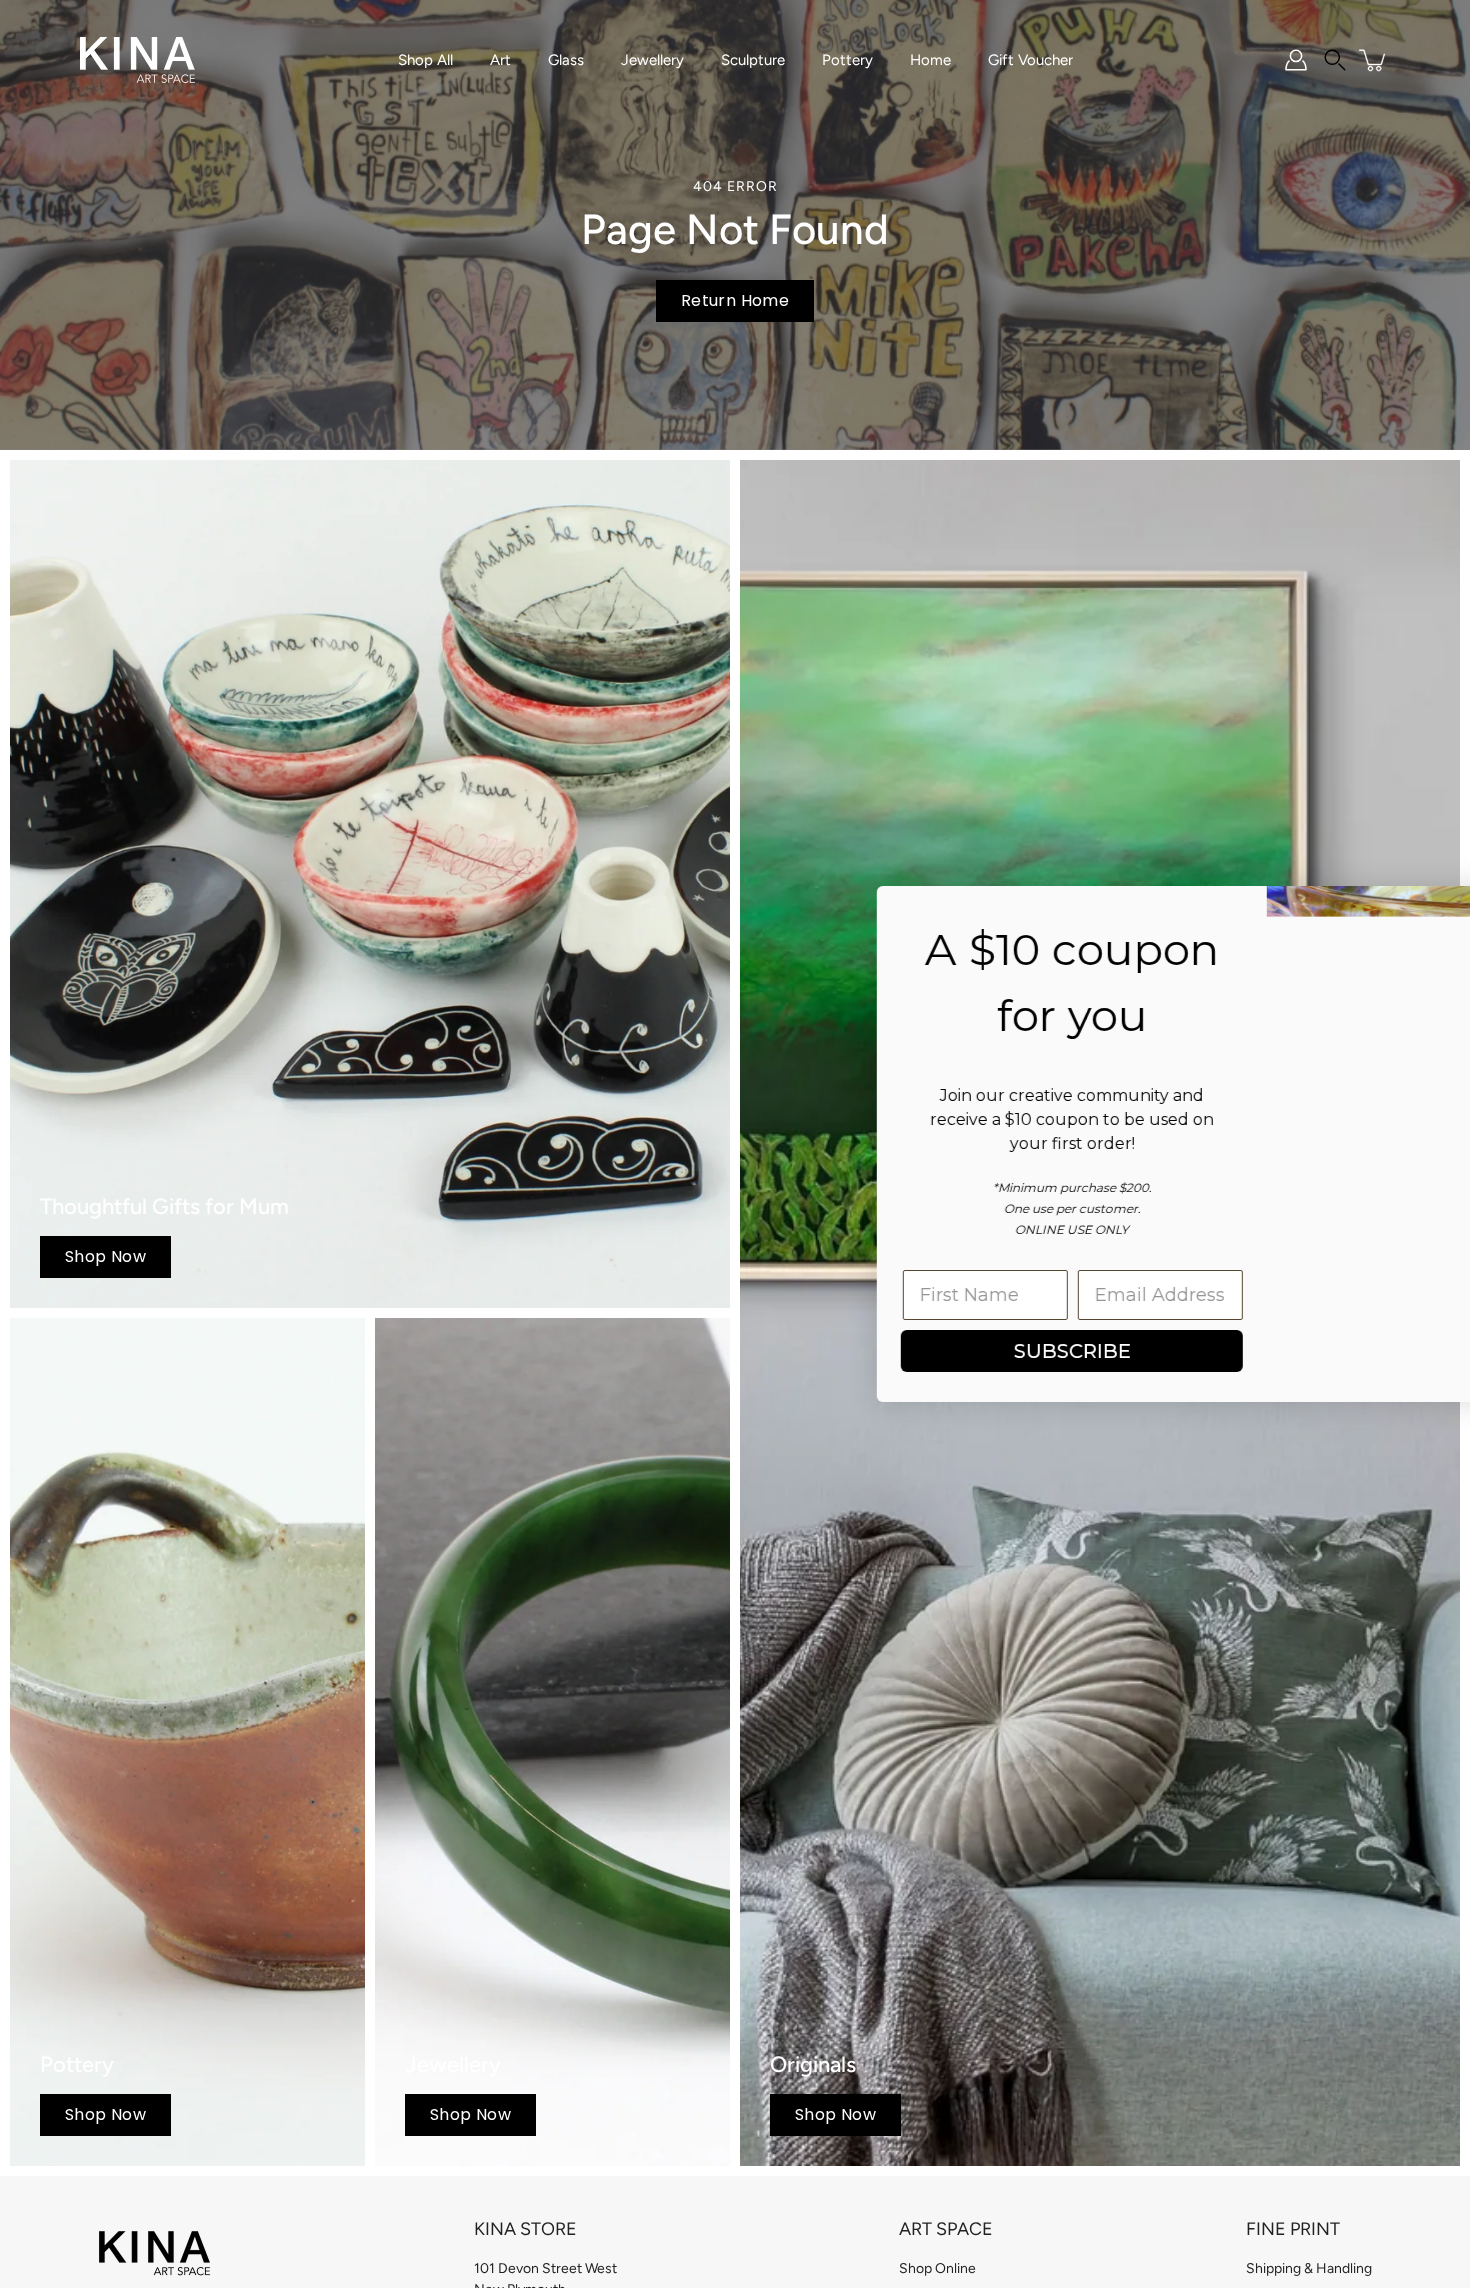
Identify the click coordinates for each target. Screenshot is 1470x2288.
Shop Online (937, 2268)
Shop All (425, 60)
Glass (566, 60)
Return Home (735, 300)
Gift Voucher (1030, 60)
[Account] (1296, 60)
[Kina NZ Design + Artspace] (137, 60)
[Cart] (1374, 60)
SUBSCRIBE (865, 1351)
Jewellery (652, 60)
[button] (1335, 60)
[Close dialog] (1424, 911)
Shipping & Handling (1309, 2268)
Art (500, 60)
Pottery (847, 60)
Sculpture (753, 60)
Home (930, 60)
